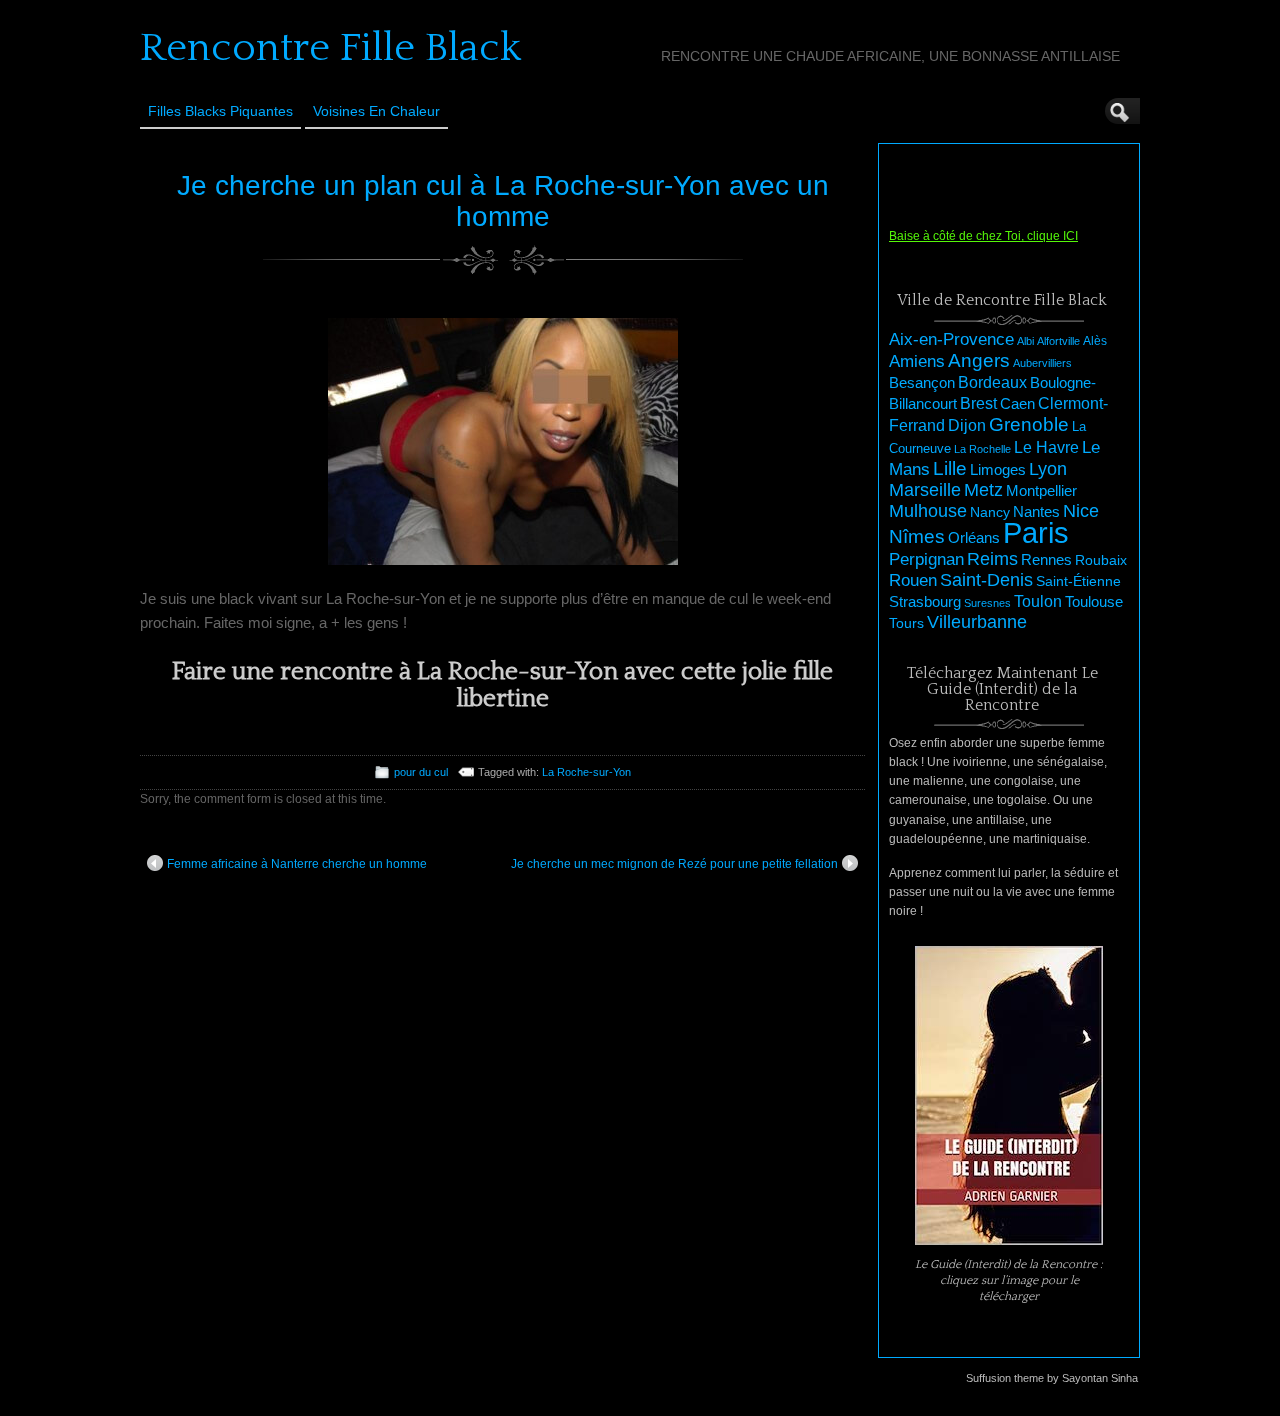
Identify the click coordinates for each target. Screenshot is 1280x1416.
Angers (979, 360)
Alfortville (1058, 341)
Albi (1025, 341)
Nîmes (917, 536)
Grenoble (1029, 424)
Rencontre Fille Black (330, 48)
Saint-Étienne (1078, 581)
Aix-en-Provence (951, 339)
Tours (906, 623)
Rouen (913, 580)
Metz (983, 490)
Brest (978, 403)
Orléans (974, 538)
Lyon (1048, 468)
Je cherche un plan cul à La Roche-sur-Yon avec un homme (503, 201)
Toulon (1038, 601)
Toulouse (1094, 601)
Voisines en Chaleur (376, 111)
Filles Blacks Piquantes (220, 111)
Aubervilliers (1042, 363)
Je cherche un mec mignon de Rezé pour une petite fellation (674, 864)
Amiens (917, 361)
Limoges (998, 470)
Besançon (922, 382)
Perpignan (926, 559)
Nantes (1036, 512)
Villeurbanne (977, 622)
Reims (992, 559)
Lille (950, 468)
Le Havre (1046, 447)
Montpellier (1041, 490)
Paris (1036, 532)
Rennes (1046, 559)
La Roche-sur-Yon (586, 772)
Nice (1081, 511)
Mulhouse (928, 511)
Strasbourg (925, 602)
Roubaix (1101, 560)
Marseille (925, 490)
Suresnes (987, 603)
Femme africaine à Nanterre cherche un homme (297, 864)
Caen (1017, 404)
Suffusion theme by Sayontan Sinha (1052, 1378)
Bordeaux (992, 382)
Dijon (967, 425)
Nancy (990, 512)
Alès (1095, 341)
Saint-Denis (986, 580)
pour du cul (421, 772)
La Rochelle (982, 449)
